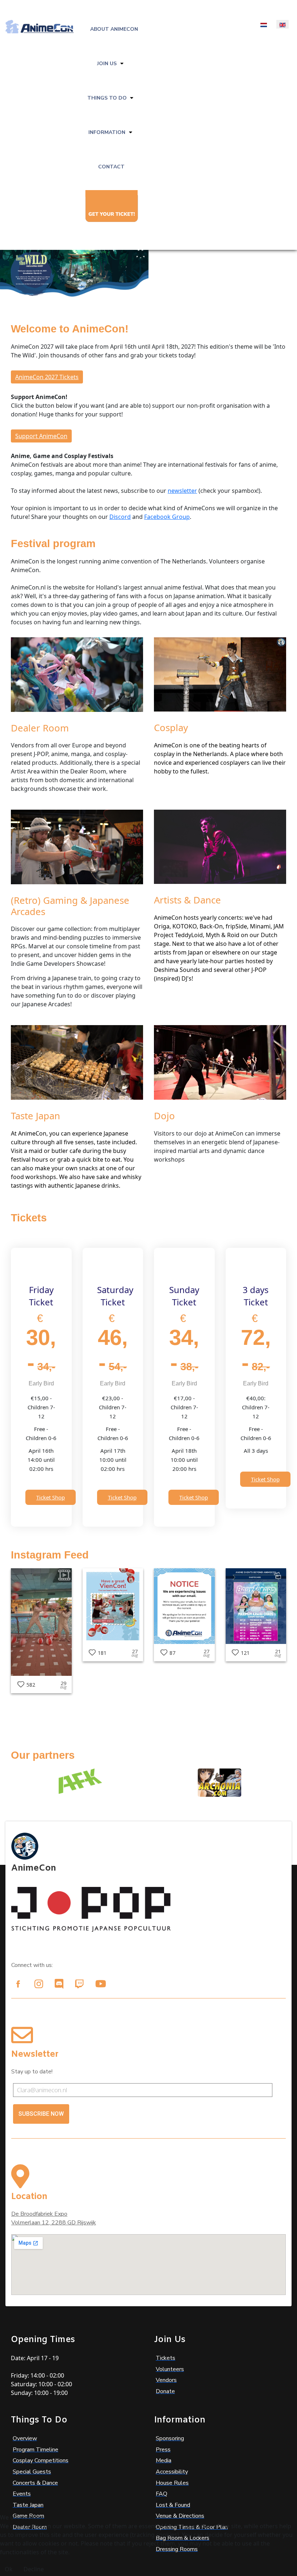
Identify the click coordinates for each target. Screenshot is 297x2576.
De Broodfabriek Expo (39, 2214)
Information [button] (107, 132)
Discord (120, 517)
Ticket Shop (51, 1497)
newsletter (182, 491)
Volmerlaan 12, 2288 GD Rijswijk (54, 2223)
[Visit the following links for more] (18, 1984)
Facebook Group (167, 517)
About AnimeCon (114, 29)
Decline (34, 2569)
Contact (111, 167)
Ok (9, 2569)
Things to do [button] (107, 98)
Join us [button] (107, 64)
